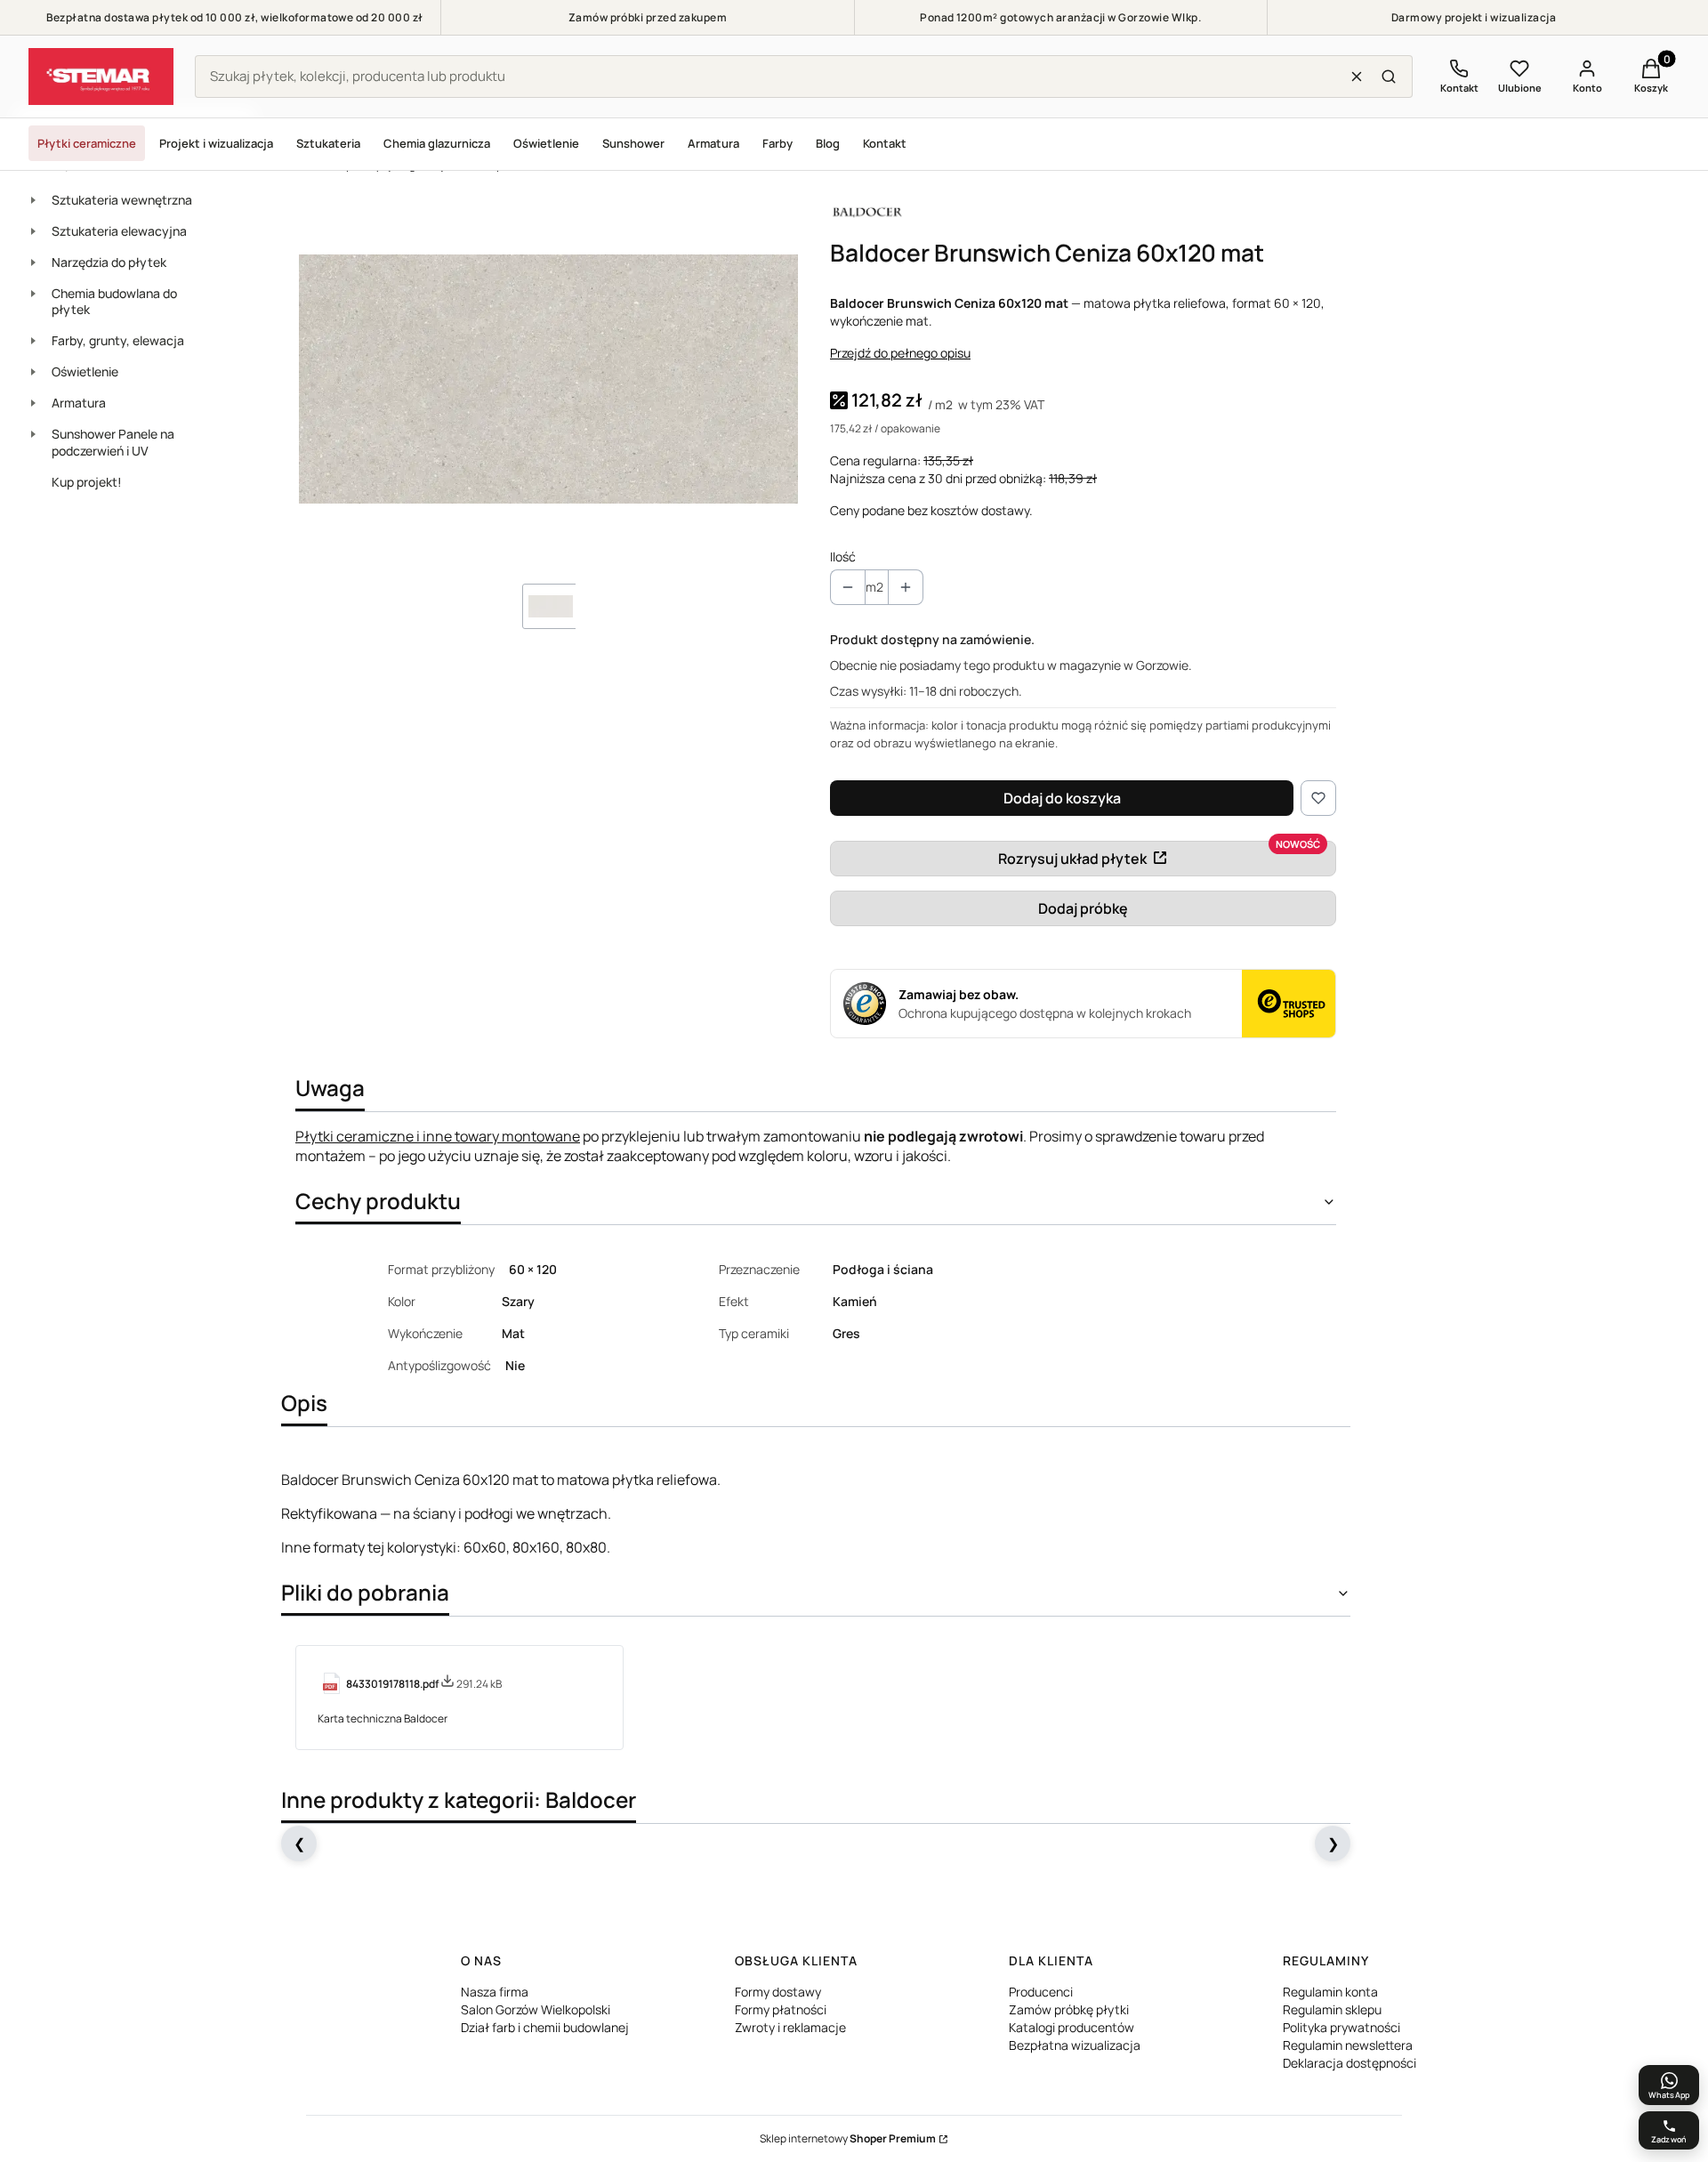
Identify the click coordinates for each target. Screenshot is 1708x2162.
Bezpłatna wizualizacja (1075, 2045)
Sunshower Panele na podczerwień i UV (113, 442)
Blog (828, 143)
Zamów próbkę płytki (1069, 2009)
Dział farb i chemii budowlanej (545, 2027)
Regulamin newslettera (1348, 2045)
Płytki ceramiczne (87, 143)
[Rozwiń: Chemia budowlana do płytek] (33, 294)
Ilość (843, 557)
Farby (777, 143)
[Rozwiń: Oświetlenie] (33, 372)
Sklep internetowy (848, 2138)
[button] (1389, 77)
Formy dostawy (778, 1992)
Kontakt (885, 143)
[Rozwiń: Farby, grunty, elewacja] (33, 341)
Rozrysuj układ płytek (1072, 859)
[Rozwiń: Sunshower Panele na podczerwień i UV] (33, 434)
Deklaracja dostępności (1349, 2063)
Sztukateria (328, 143)
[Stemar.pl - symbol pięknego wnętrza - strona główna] (101, 77)
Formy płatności (781, 2009)
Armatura (713, 143)
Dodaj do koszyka (1062, 798)
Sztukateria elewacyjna (119, 231)
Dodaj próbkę (1083, 908)
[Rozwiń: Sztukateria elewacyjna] (33, 231)
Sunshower (633, 143)
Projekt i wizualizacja (216, 143)
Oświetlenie (546, 143)
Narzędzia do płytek (109, 262)
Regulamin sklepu (1332, 2009)
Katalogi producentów (1072, 2027)
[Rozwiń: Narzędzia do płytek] (33, 262)
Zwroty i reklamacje (790, 2027)
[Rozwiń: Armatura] (33, 403)
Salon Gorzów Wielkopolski (536, 2009)
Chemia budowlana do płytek (114, 302)
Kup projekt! (87, 482)
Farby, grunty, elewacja (118, 340)
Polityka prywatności (1341, 2027)
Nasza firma (495, 1992)
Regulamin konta (1330, 1992)
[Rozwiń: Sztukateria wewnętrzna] (33, 200)
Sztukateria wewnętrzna (122, 200)
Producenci (1041, 1992)
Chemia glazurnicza (437, 143)
